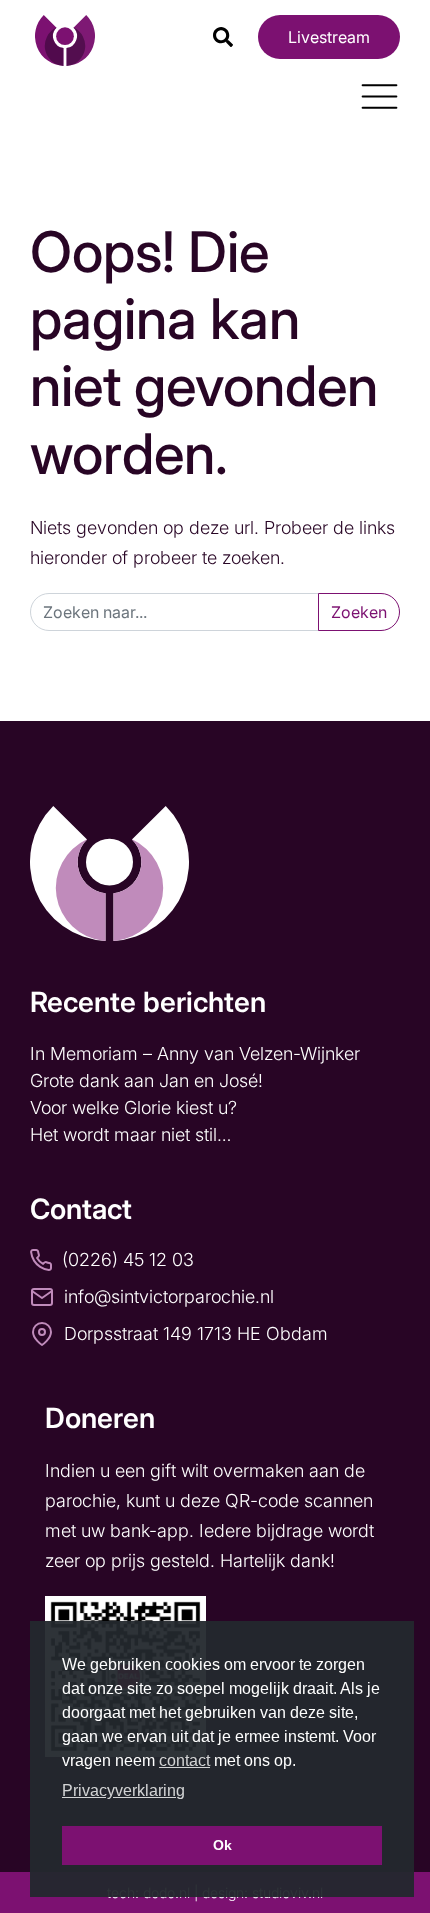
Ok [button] (222, 1845)
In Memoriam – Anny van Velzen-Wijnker (197, 1053)
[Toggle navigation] (372, 89)
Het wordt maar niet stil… (133, 1134)
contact (184, 1760)
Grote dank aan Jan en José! (149, 1080)
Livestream (329, 37)
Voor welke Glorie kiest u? (133, 1107)
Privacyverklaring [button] (123, 1790)
